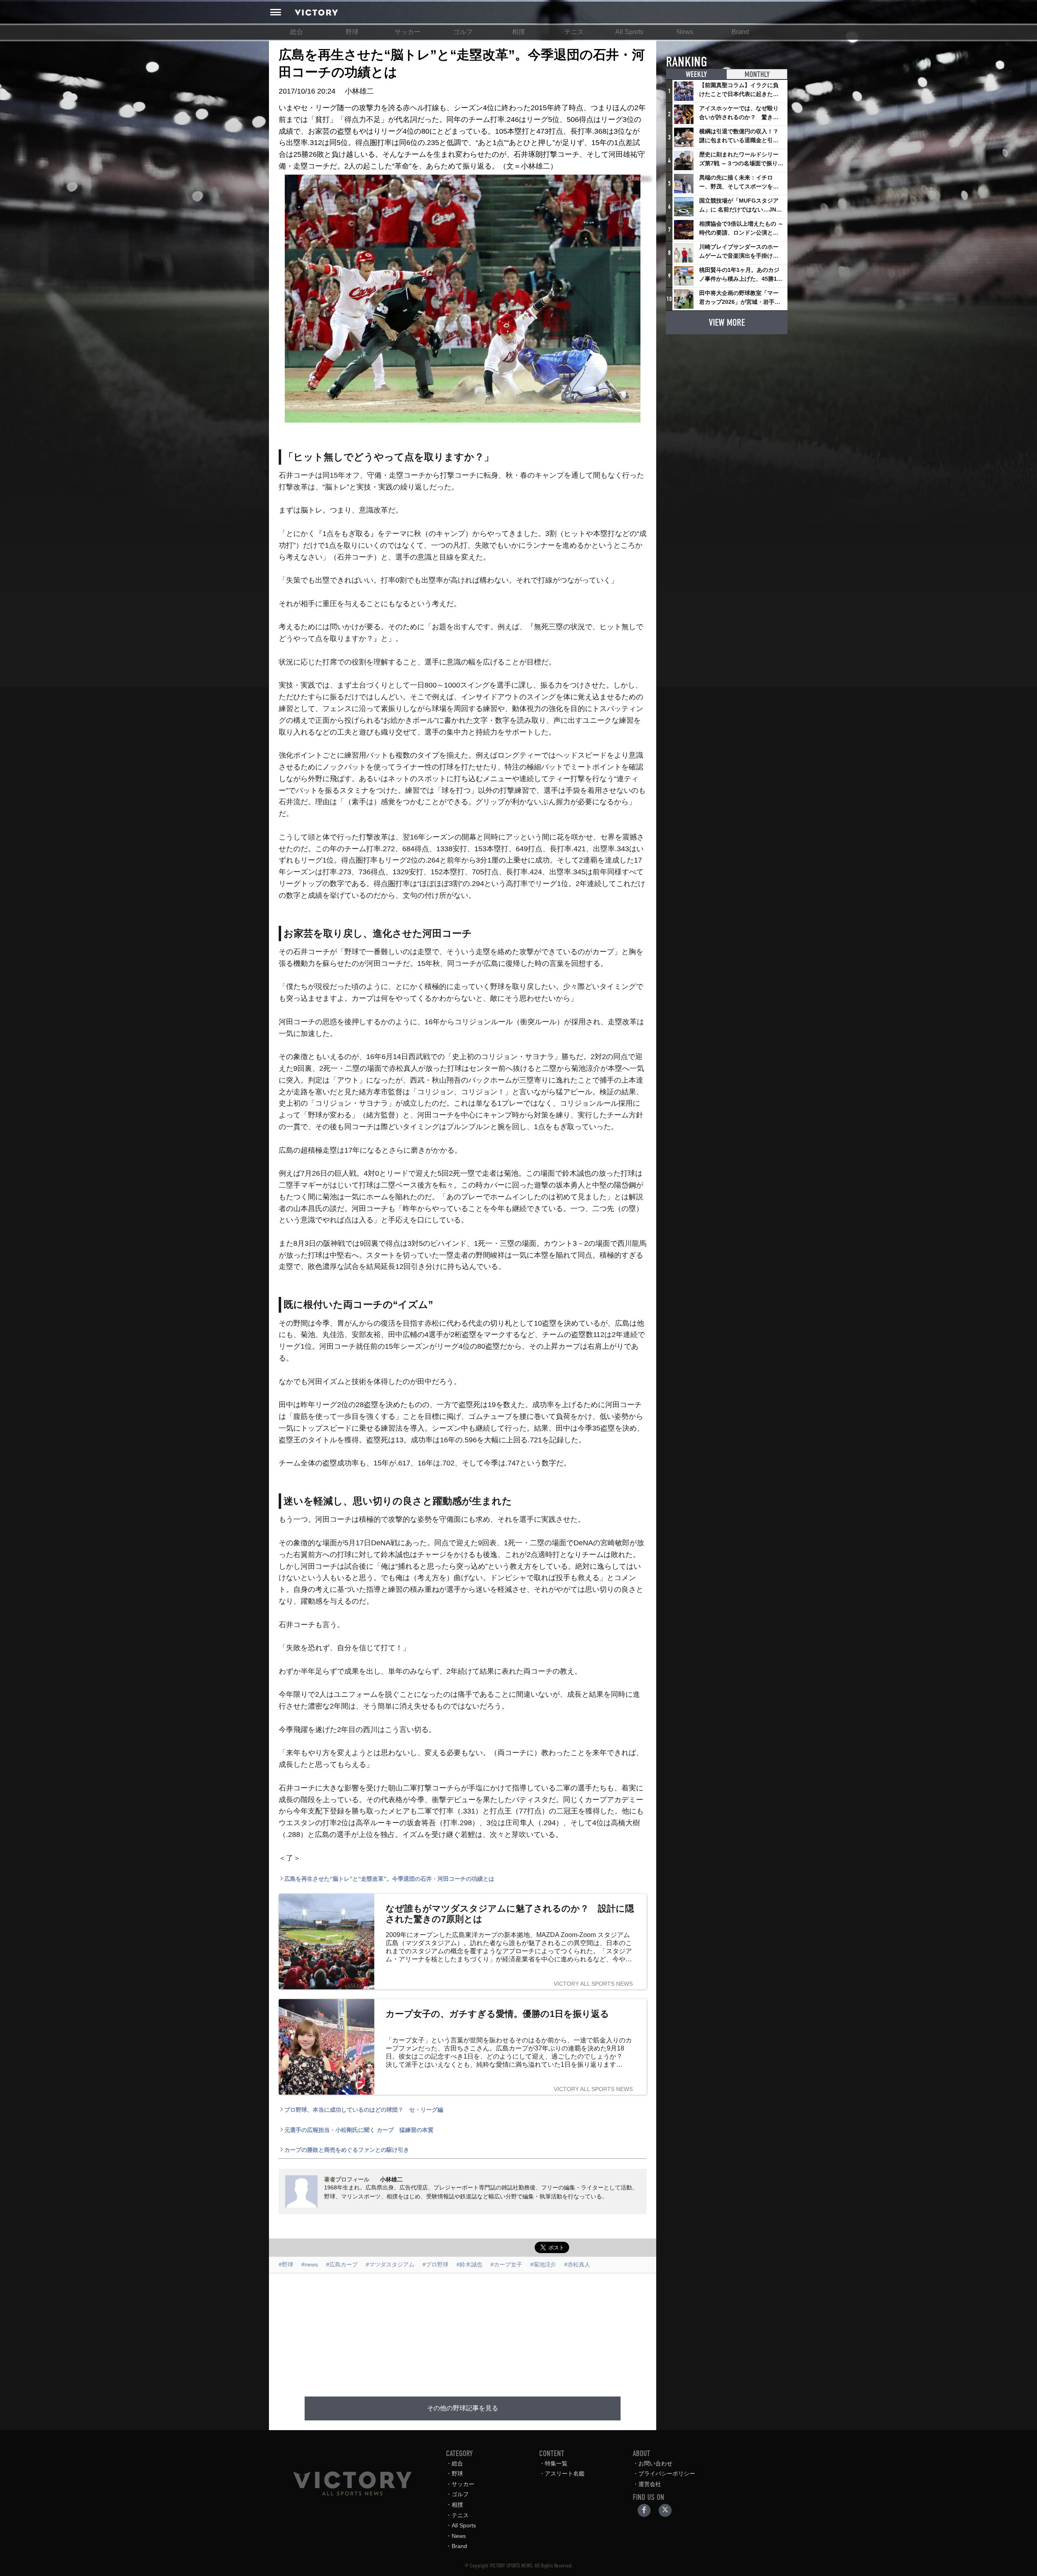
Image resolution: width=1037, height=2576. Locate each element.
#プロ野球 (435, 2264)
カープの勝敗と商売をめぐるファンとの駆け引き (347, 2150)
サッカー (408, 32)
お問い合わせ (655, 2463)
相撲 (518, 32)
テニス (574, 32)
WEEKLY (696, 74)
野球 (352, 32)
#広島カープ (342, 2264)
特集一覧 (556, 2463)
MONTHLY (757, 74)
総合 (297, 32)
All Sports (629, 32)
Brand (740, 32)
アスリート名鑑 (565, 2473)
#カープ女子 (506, 2264)
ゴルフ (463, 32)
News (685, 32)
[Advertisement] (463, 2330)
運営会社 (650, 2484)
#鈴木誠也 (469, 2264)
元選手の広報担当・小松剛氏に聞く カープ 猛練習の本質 (359, 2130)
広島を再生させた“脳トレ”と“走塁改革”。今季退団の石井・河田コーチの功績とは (389, 1879)
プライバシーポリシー (667, 2473)
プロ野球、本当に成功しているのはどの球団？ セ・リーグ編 (364, 2110)
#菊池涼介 (543, 2264)
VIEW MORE (727, 323)
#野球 (286, 2264)
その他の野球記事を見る (463, 2408)
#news (310, 2264)
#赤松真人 (577, 2264)
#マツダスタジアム (390, 2264)
